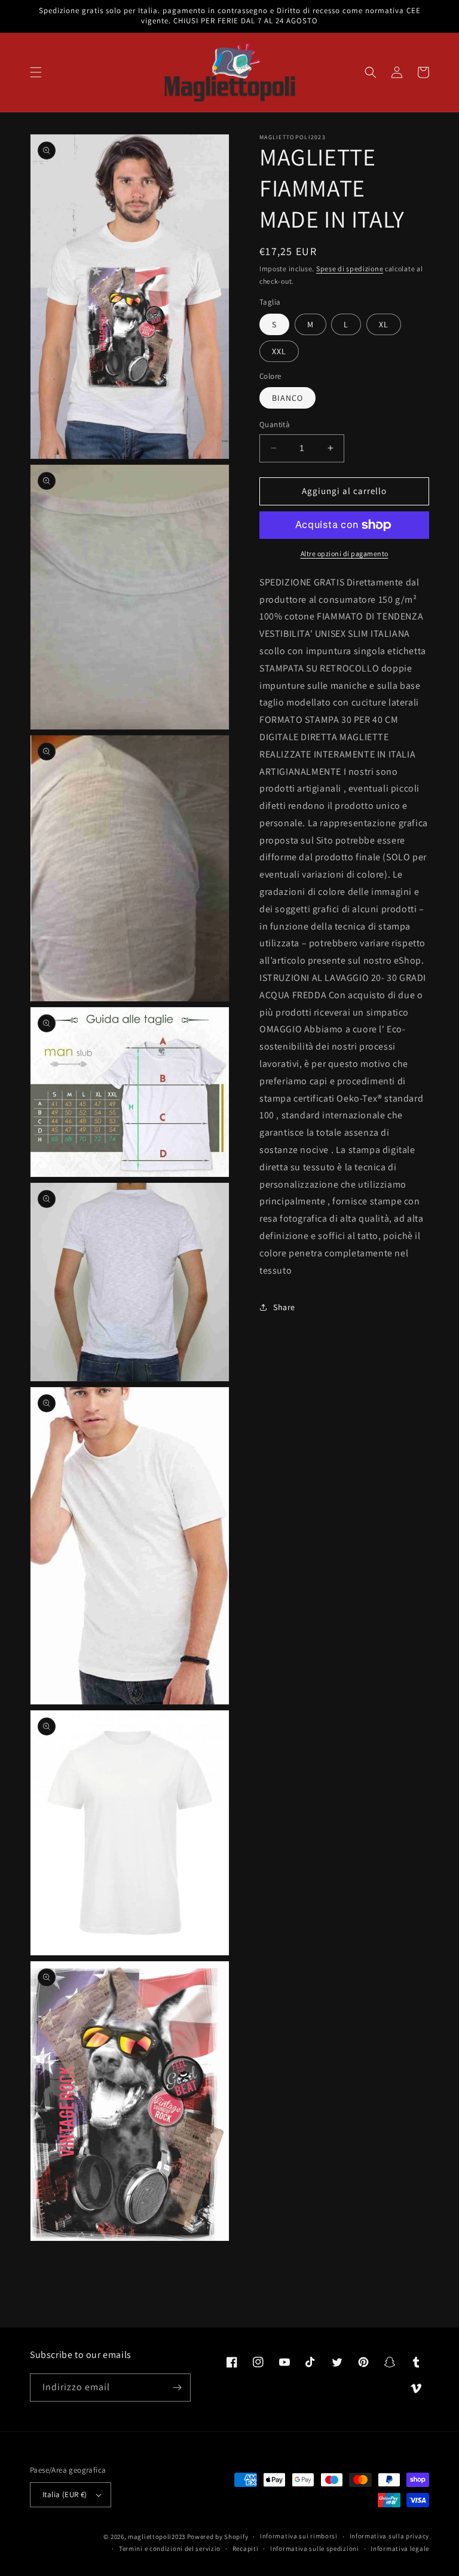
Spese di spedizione (350, 269)
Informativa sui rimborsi (299, 2536)
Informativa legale (400, 2549)
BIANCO (287, 398)
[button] (36, 72)
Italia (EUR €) (65, 2494)
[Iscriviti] (177, 2388)
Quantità (275, 424)
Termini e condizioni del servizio (170, 2549)
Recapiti (246, 2549)
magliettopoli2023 (157, 2537)
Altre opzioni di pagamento (345, 553)
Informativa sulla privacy (390, 2536)
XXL (279, 351)
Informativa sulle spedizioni (315, 2549)
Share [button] (284, 1307)
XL (384, 324)
